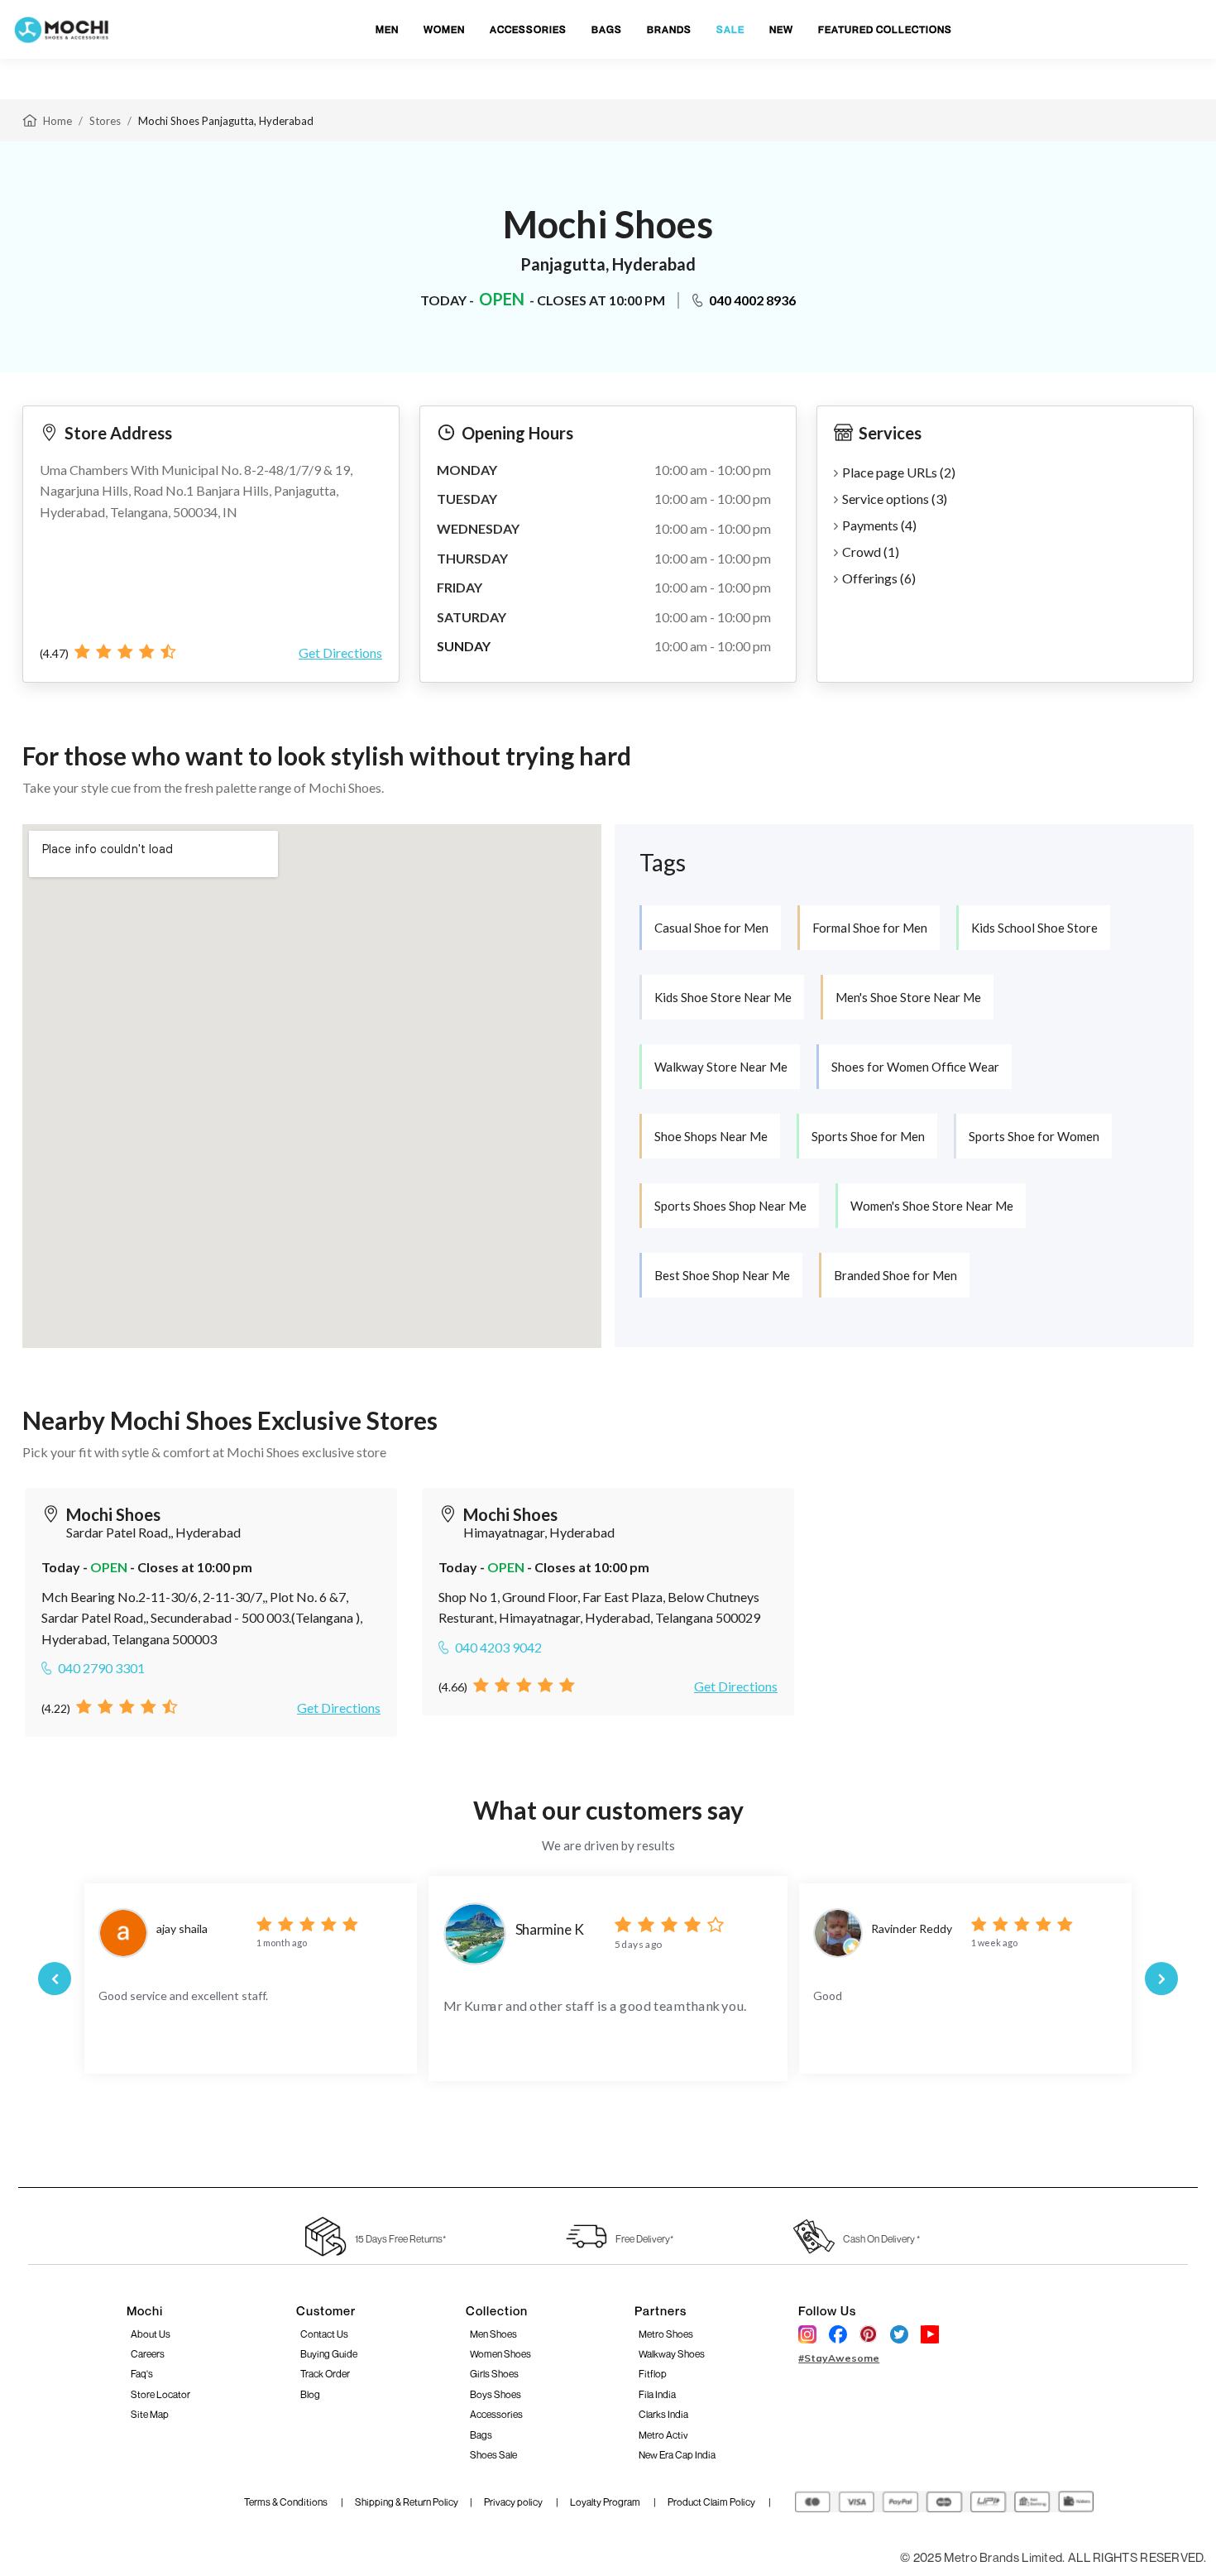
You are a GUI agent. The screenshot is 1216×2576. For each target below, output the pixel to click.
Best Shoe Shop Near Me (722, 1275)
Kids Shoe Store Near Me (723, 997)
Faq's (142, 2374)
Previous (55, 1979)
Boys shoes (495, 2394)
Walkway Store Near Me (721, 1067)
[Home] (30, 119)
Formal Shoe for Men (870, 928)
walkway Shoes (672, 2354)
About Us (151, 2334)
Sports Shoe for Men (868, 1136)
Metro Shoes (666, 2334)
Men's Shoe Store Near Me (908, 997)
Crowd (871, 552)
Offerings (879, 578)
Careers (148, 2354)
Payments (879, 525)
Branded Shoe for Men (895, 1275)
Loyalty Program (606, 2502)
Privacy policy (514, 2502)
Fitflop (653, 2374)
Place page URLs (899, 472)
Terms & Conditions (287, 2502)
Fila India (657, 2394)
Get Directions (340, 652)
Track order (325, 2374)
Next (1161, 1979)
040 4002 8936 (752, 300)
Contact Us (324, 2334)
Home (57, 121)
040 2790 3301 (101, 1668)
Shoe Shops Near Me (711, 1136)
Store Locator (160, 2394)
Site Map (150, 2414)
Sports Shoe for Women (1034, 1136)
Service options (895, 499)
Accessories (496, 2414)
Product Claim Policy (712, 2502)
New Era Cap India (677, 2455)
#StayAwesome (839, 2358)
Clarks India (663, 2414)
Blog (310, 2394)
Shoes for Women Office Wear (915, 1067)
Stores (105, 121)
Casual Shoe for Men (711, 928)
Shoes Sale (493, 2455)
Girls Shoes (494, 2374)
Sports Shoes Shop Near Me (730, 1206)
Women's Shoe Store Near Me (932, 1206)
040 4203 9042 (498, 1647)
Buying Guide (329, 2354)
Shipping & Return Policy (407, 2502)
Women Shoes (500, 2354)
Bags (481, 2435)
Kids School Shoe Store (1034, 928)
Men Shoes (493, 2334)
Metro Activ (663, 2435)
